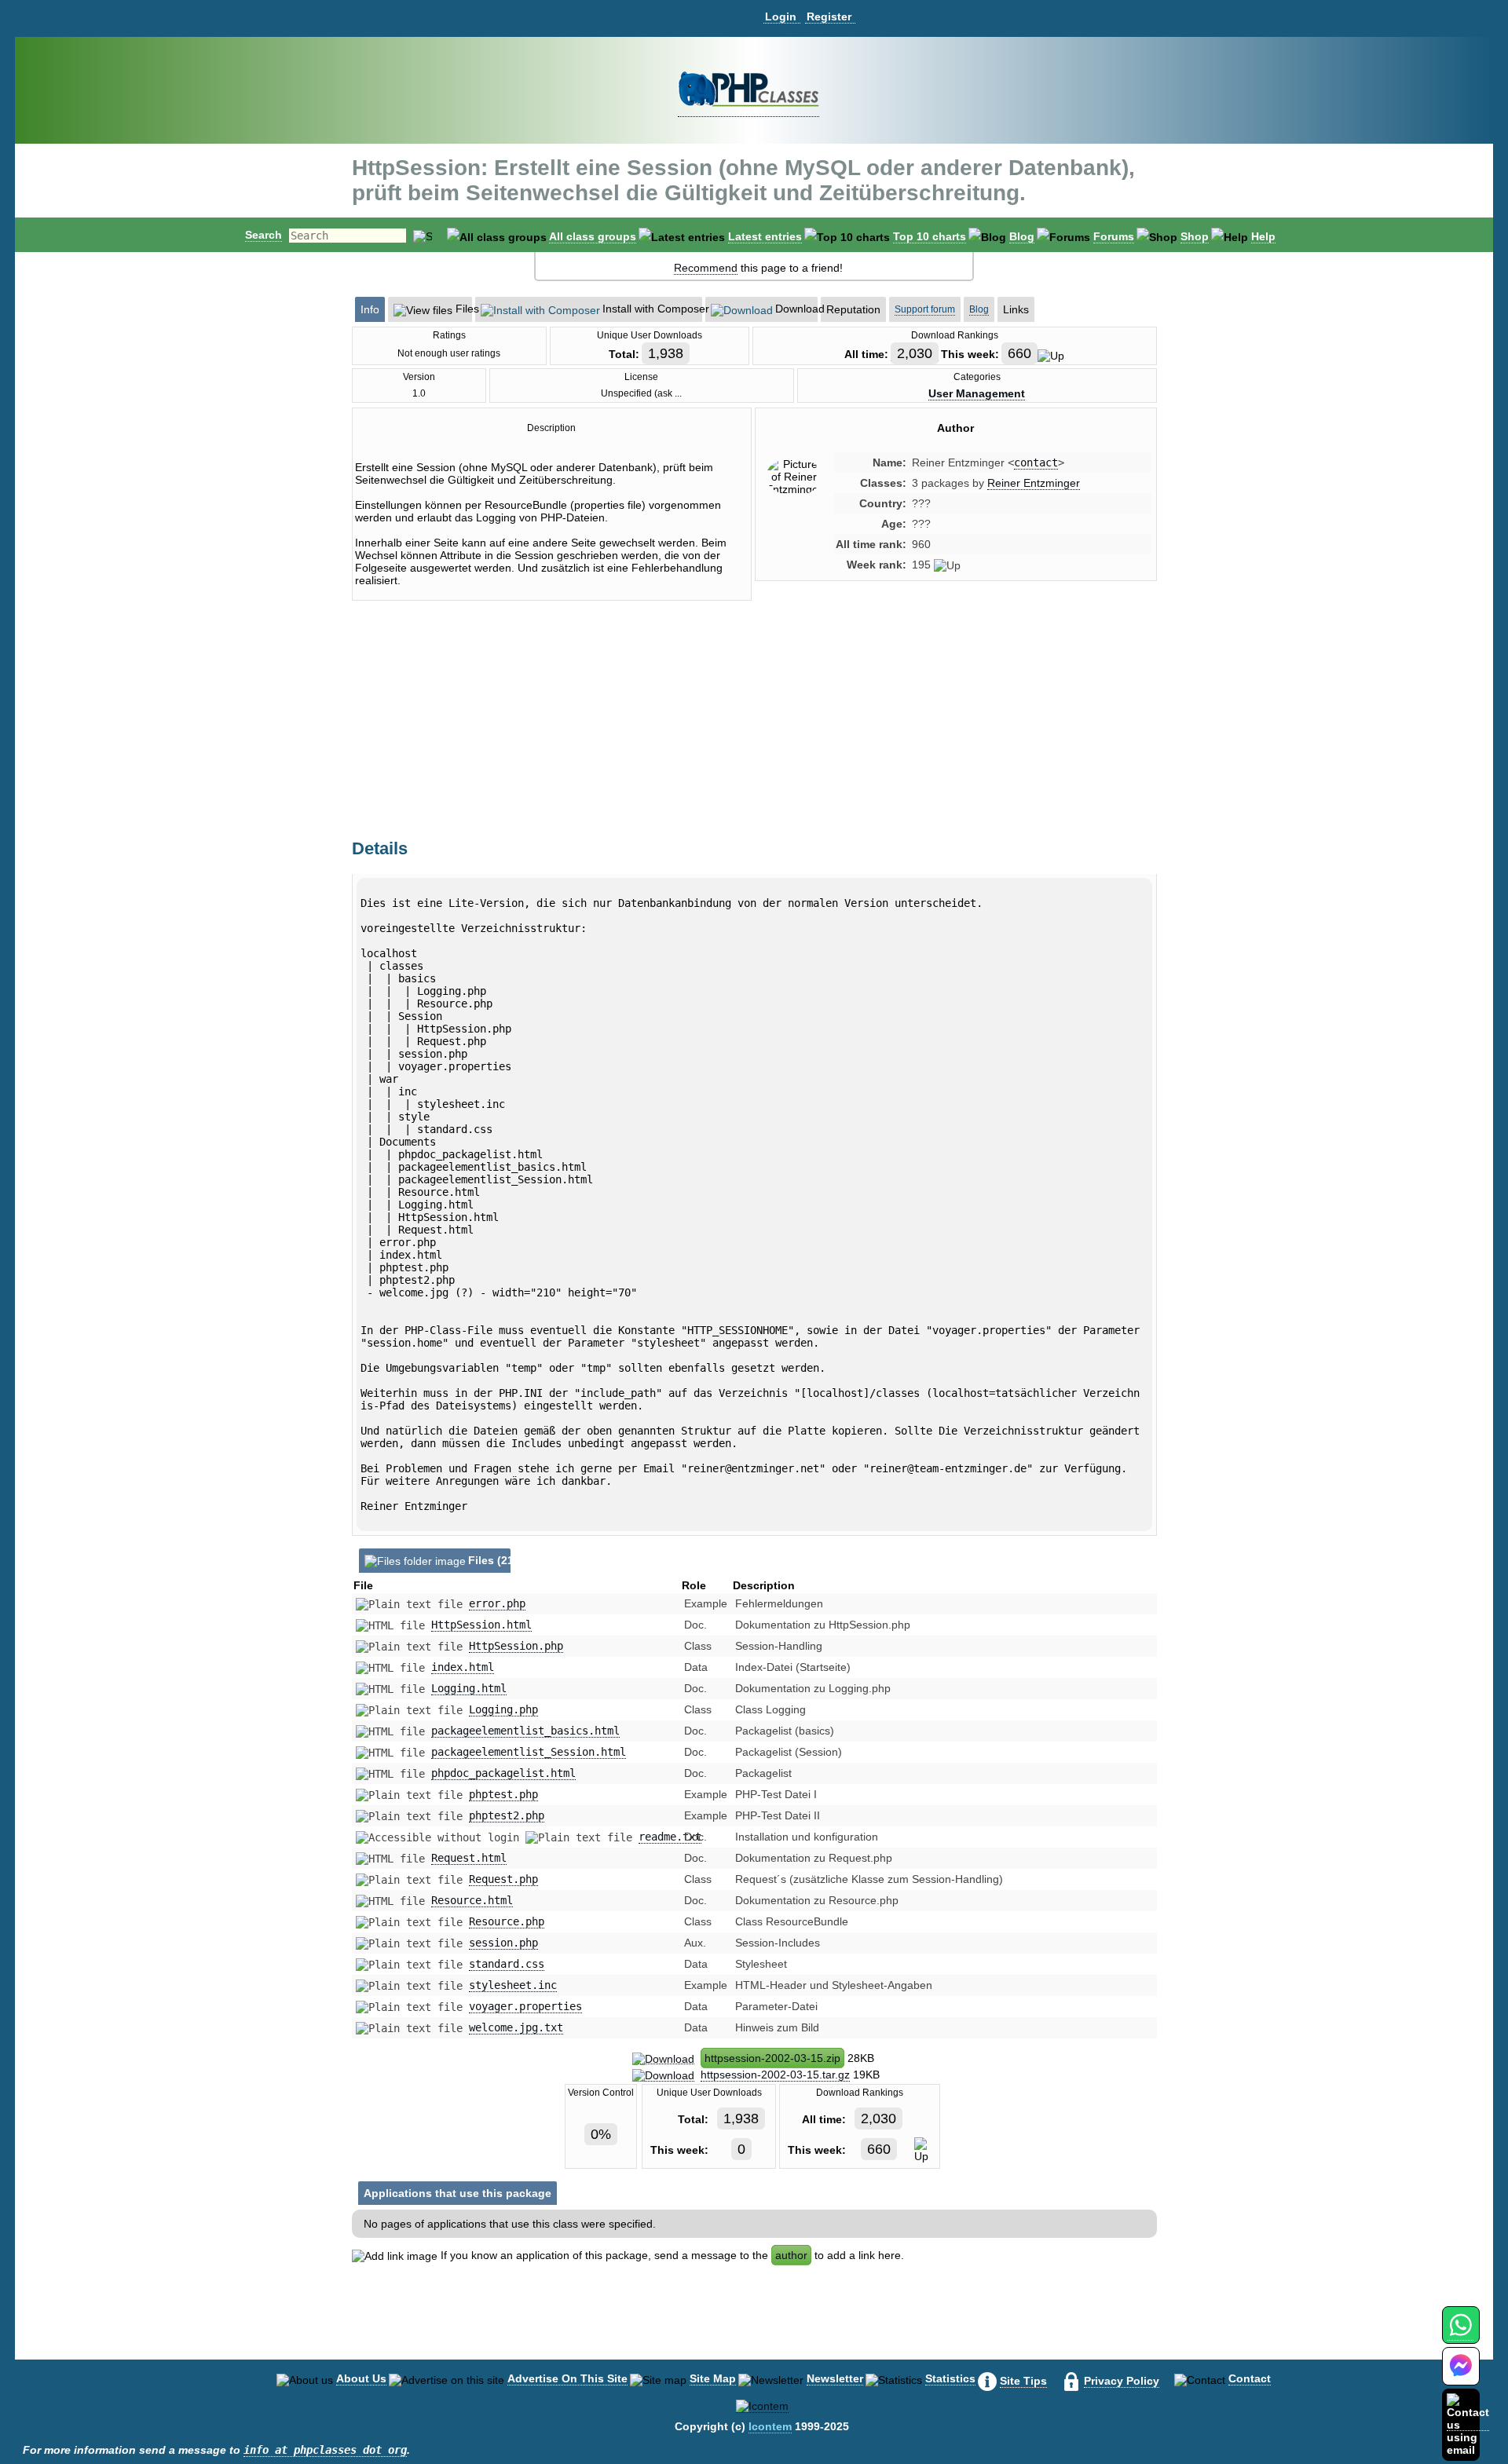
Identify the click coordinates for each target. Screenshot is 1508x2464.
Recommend (706, 268)
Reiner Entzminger (1034, 483)
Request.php (503, 1879)
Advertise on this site (567, 2378)
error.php (497, 1603)
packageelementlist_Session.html (529, 1752)
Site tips (1023, 2381)
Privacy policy (1122, 2381)
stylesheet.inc (513, 1985)
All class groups (593, 236)
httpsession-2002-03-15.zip (772, 2058)
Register (829, 16)
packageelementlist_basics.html (525, 1731)
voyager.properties (525, 2006)
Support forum (925, 309)
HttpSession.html (481, 1625)
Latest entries (765, 236)
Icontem (770, 2426)
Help (1263, 236)
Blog (1022, 236)
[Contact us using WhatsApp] (1460, 2334)
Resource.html (472, 1900)
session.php (503, 1943)
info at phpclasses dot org (325, 2450)
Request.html (469, 1858)
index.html (463, 1667)
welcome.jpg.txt (516, 2027)
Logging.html (469, 1688)
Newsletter (835, 2378)
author (791, 2255)
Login (781, 16)
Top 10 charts (930, 236)
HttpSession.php (516, 1646)
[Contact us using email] (1468, 2424)
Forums (1114, 236)
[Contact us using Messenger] (1461, 2376)
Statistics (950, 2378)
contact (1036, 462)
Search (264, 235)
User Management (977, 393)
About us (361, 2378)
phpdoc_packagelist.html (503, 1773)
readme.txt (670, 1837)
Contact (1250, 2378)
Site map (713, 2378)
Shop (1195, 236)
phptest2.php (507, 1815)
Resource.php (507, 1921)
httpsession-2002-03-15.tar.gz (775, 2075)
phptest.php (503, 1794)
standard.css (507, 1964)
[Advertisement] (956, 726)
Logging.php (503, 1709)
